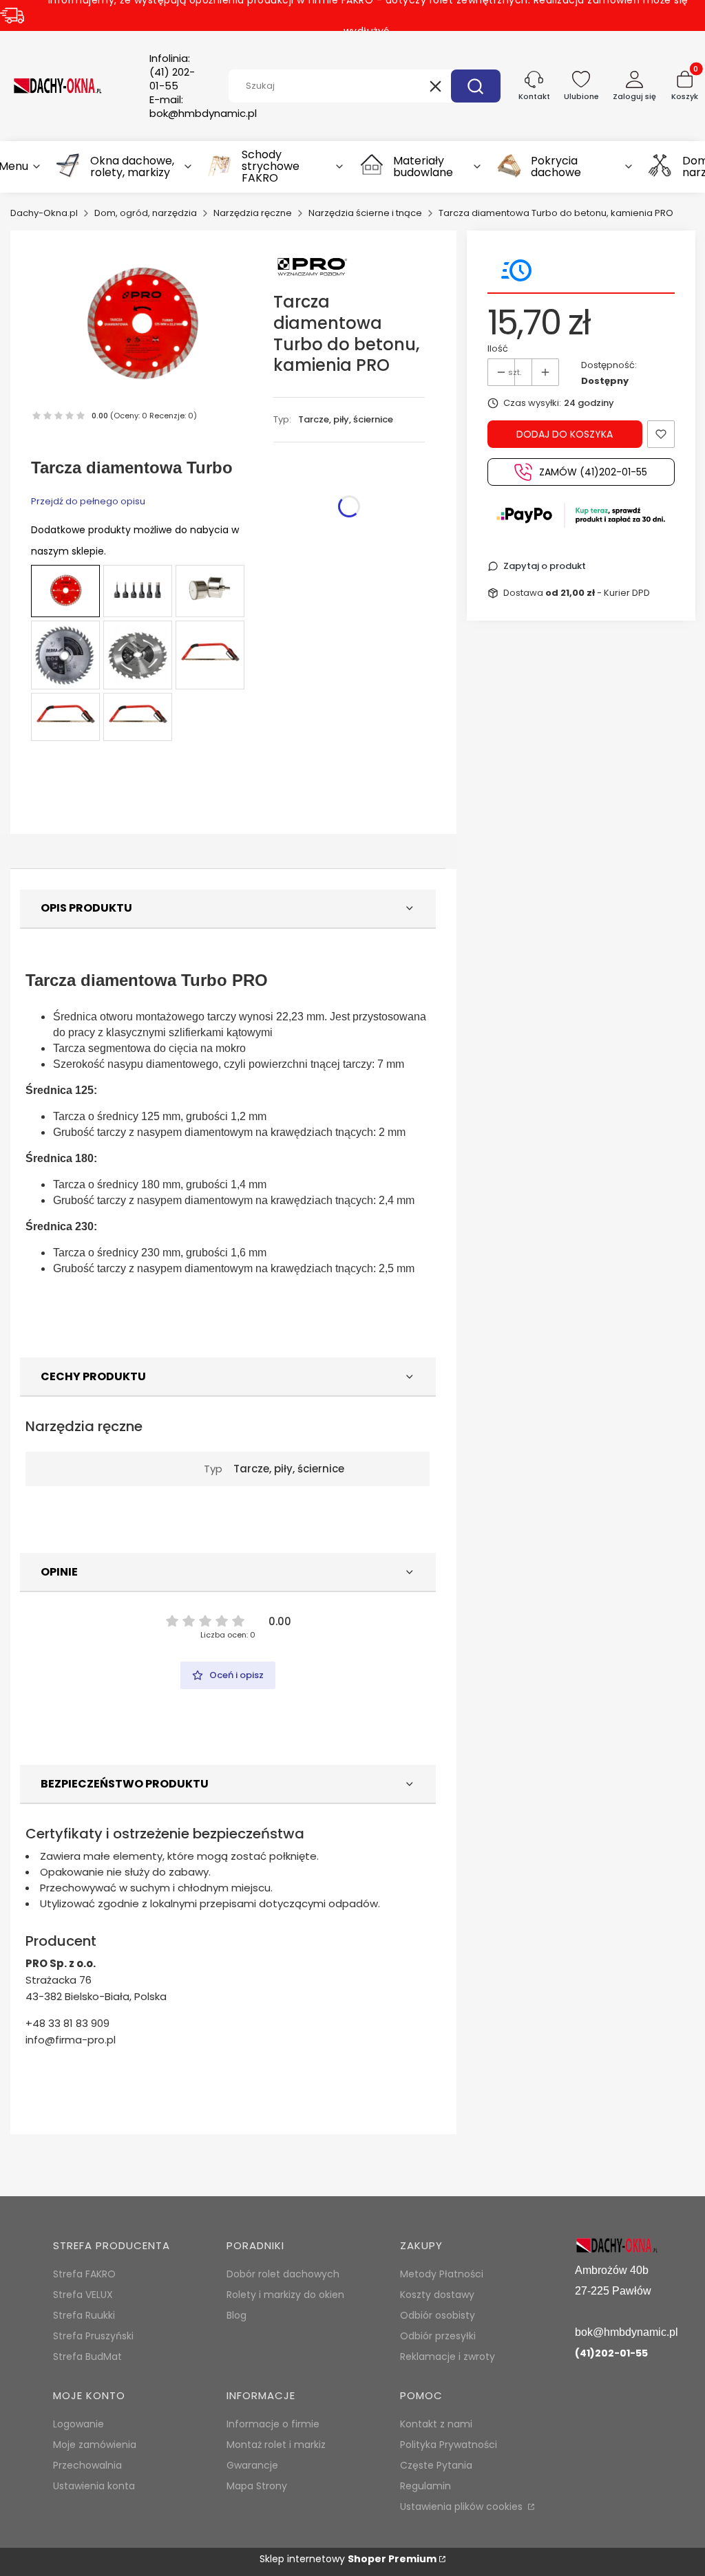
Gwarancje (252, 2465)
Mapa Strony (257, 2486)
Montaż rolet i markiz (276, 2445)
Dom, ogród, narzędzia (146, 213)
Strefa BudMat (87, 2357)
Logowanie (78, 2424)
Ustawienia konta (94, 2486)
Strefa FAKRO (84, 2274)
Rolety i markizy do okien (285, 2295)
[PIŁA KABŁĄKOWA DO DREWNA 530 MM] (210, 655)
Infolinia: (172, 72)
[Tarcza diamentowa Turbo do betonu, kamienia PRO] (65, 591)
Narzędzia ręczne (253, 213)
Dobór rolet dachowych (283, 2274)
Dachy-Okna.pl (44, 213)
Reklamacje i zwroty (448, 2357)
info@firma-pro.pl (71, 2040)
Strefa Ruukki (84, 2315)
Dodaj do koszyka (565, 434)
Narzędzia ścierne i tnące (365, 213)
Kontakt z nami (436, 2424)
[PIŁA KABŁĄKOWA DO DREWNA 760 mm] (138, 717)
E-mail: (203, 107)
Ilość (498, 348)
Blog (236, 2315)
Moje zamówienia (95, 2445)
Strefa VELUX (83, 2295)
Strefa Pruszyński (93, 2336)
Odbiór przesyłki (438, 2336)
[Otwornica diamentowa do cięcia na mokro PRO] (210, 591)
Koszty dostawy (437, 2295)
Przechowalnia (87, 2465)
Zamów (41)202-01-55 (593, 472)
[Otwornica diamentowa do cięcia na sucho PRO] (138, 591)
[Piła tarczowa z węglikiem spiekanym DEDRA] (65, 655)
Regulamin (425, 2486)
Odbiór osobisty (438, 2315)
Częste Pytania (436, 2465)
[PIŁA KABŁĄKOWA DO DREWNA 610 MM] (65, 717)
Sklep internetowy (348, 2559)
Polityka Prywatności (449, 2445)
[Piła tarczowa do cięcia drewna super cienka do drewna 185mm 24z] (138, 655)
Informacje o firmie (273, 2424)
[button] (476, 86)
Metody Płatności (442, 2274)
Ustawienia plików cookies (463, 2507)
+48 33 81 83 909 (67, 2023)
